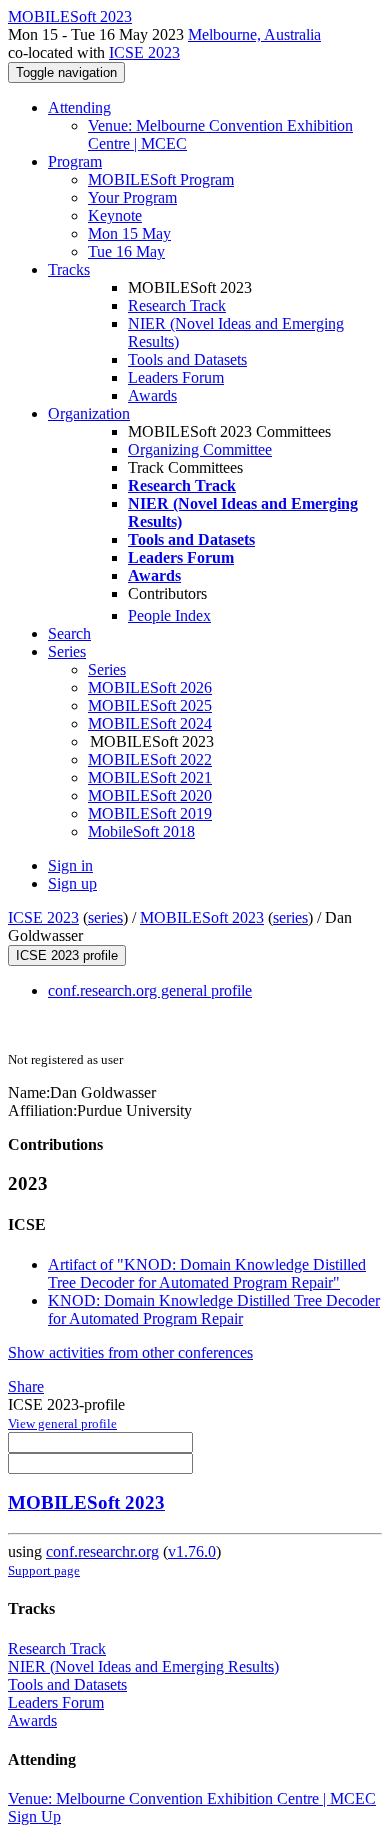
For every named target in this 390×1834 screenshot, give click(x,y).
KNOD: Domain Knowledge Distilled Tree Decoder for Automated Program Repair (214, 1309)
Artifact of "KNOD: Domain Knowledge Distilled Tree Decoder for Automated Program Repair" (207, 1273)
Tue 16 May (126, 251)
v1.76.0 (192, 1551)
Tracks (69, 269)
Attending (79, 107)
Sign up (72, 883)
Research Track (177, 305)
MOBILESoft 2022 (150, 759)
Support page (44, 1570)
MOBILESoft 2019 (150, 813)
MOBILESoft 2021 (150, 777)
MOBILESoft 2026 (150, 687)
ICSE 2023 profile (67, 955)
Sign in (70, 865)
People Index (169, 615)
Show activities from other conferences (130, 1352)
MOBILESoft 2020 (150, 795)
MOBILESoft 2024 (150, 723)
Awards (152, 395)
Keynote (115, 215)
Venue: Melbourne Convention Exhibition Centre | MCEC (192, 1798)
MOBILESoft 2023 (202, 917)
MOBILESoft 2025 (150, 705)
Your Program (132, 197)
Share (26, 1386)
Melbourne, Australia (254, 34)
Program (75, 161)
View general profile (62, 1423)
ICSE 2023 (144, 52)
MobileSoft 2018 (141, 831)
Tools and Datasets (187, 359)
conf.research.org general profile (150, 990)
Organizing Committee (200, 449)
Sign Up (34, 1816)
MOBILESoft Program (161, 179)
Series (107, 669)
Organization (89, 413)
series (105, 917)
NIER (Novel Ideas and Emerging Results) (143, 1666)
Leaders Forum (176, 377)
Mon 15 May (129, 233)
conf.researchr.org (102, 1551)
